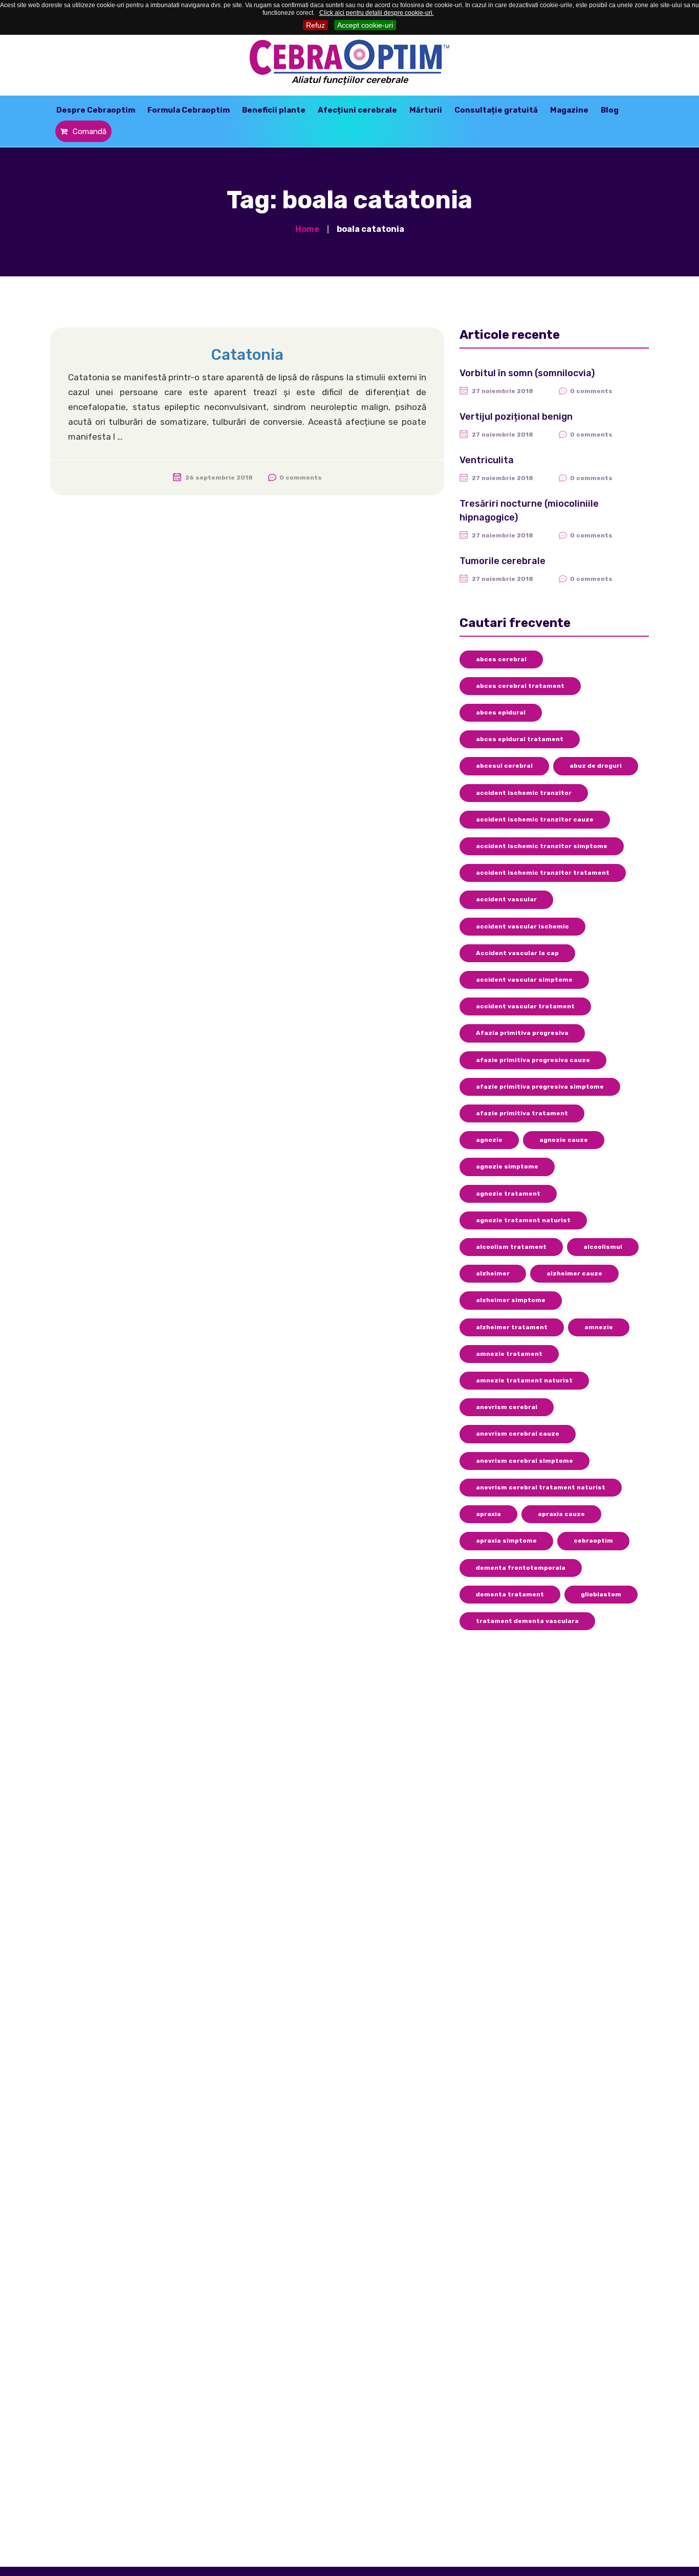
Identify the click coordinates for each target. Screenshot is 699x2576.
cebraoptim (593, 1541)
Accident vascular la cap (517, 953)
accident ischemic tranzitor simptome (542, 846)
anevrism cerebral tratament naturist (541, 1487)
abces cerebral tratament (520, 686)
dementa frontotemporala (521, 1568)
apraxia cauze (561, 1514)
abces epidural (501, 712)
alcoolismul (603, 1247)
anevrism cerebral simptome (525, 1461)
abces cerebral (501, 659)
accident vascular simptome (524, 980)
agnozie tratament (508, 1194)
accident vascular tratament (525, 1006)
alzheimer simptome (511, 1300)
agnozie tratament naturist (523, 1220)
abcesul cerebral (504, 766)
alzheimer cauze (574, 1273)
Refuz (315, 25)
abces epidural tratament (520, 739)
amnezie (599, 1327)
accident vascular (506, 899)
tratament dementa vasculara (527, 1621)
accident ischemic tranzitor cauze (535, 819)
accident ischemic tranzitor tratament (543, 873)
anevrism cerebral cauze (518, 1434)
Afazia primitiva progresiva (522, 1033)
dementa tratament (510, 1594)
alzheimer (493, 1273)
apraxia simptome (506, 1541)
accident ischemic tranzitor (524, 793)
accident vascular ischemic (522, 926)
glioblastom (601, 1594)
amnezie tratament (509, 1354)
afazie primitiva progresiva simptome (540, 1087)
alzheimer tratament (512, 1327)
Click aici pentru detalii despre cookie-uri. (377, 13)
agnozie (489, 1140)
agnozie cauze (564, 1140)
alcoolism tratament (511, 1247)
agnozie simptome (507, 1166)
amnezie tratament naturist (524, 1380)
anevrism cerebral (507, 1407)
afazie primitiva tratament (522, 1113)
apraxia (488, 1514)
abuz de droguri (596, 766)
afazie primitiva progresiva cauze (533, 1060)
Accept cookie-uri (365, 25)
